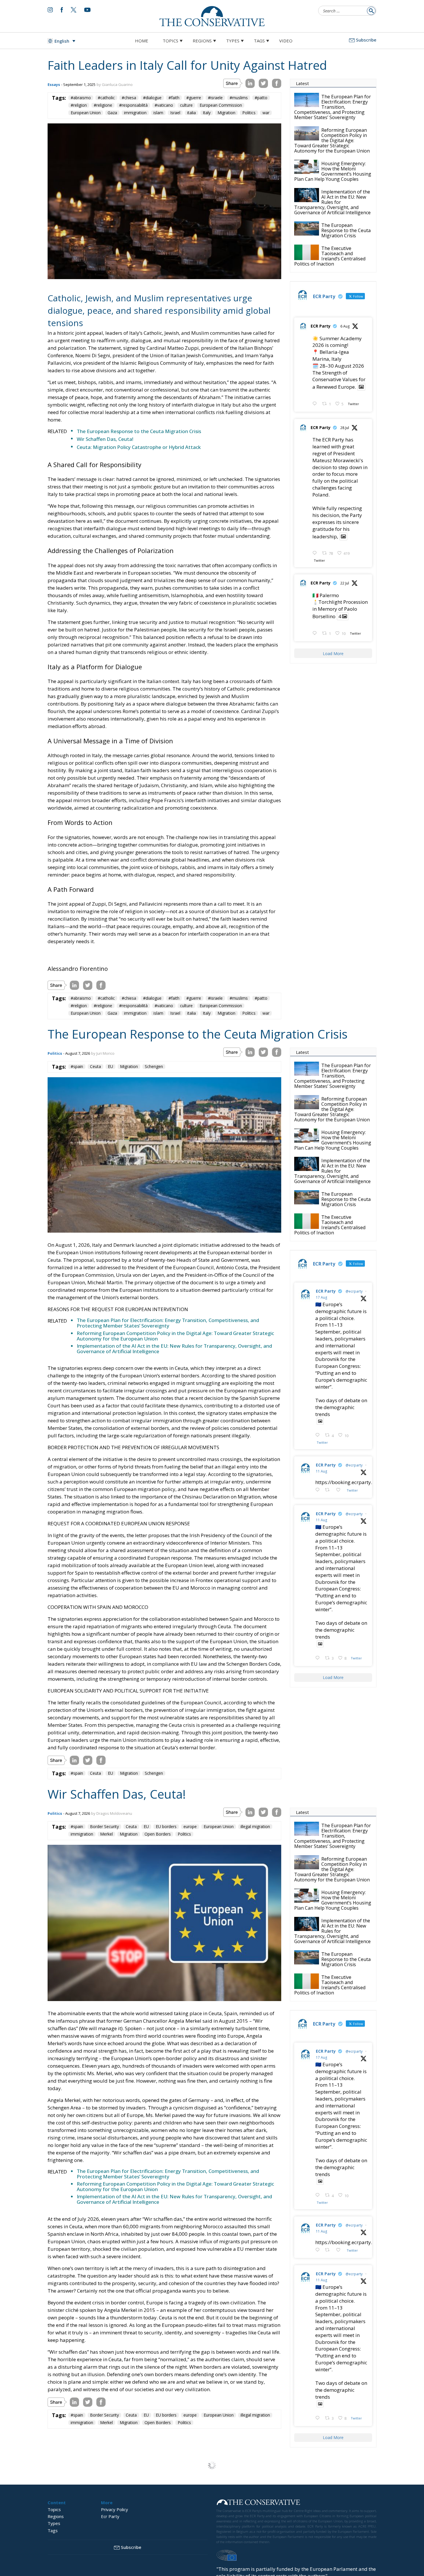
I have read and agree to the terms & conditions (215, 1333)
